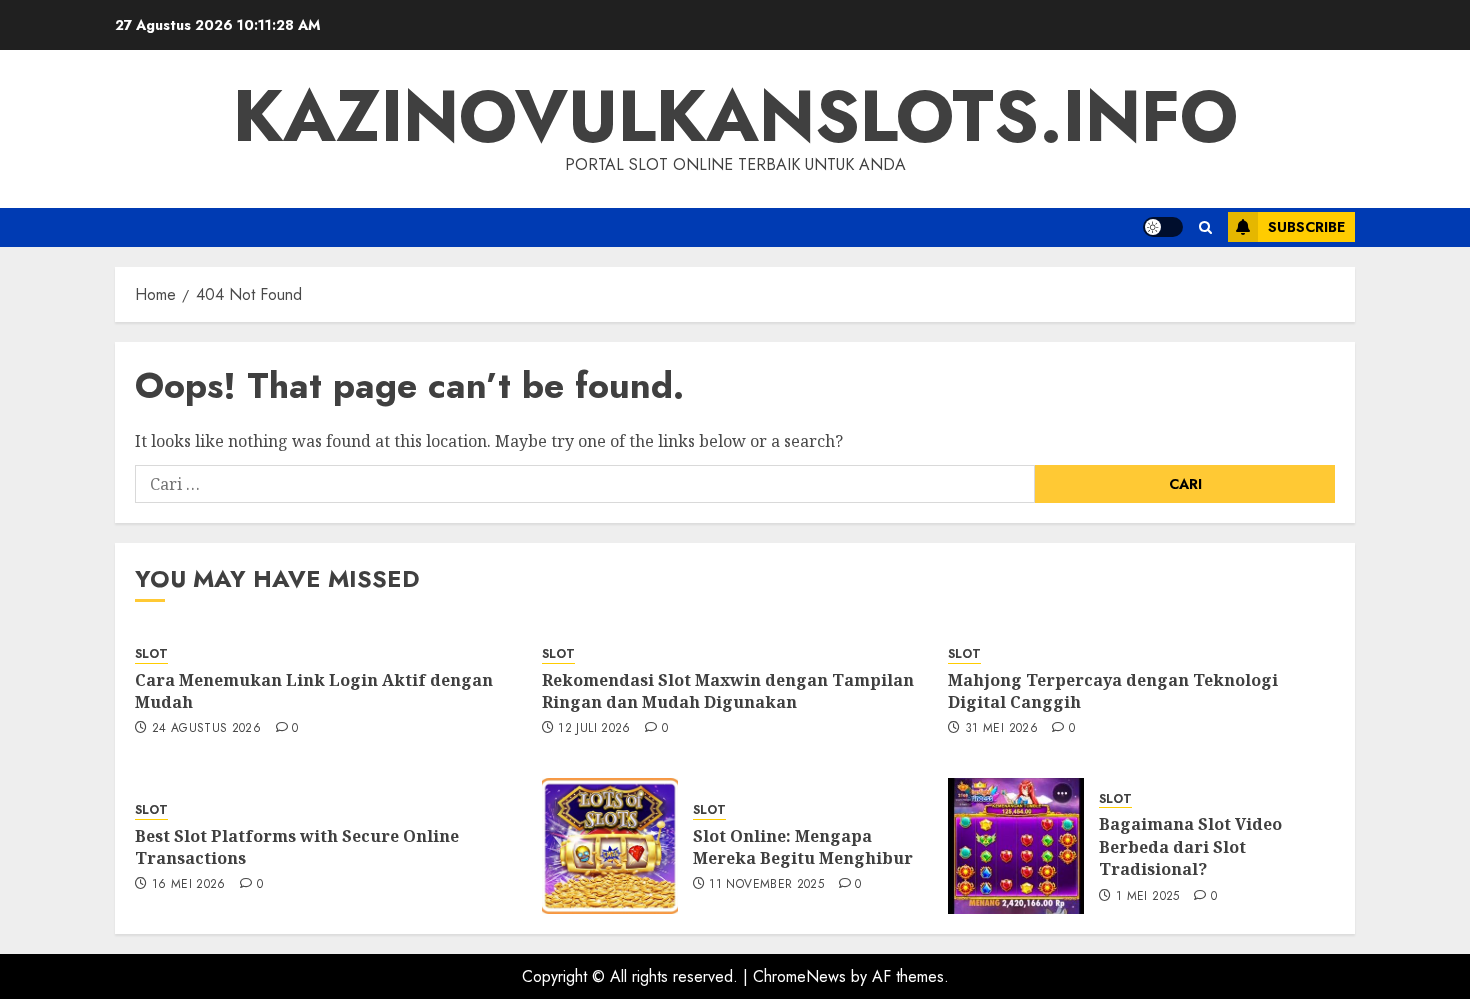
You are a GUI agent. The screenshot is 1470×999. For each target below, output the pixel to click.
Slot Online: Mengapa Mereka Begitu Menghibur (803, 847)
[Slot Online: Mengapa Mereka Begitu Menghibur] (610, 846)
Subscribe (1306, 227)
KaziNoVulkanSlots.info (735, 116)
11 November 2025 (766, 885)
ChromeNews (799, 976)
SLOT (151, 654)
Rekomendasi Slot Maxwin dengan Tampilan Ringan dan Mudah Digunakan (728, 691)
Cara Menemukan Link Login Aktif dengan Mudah (314, 691)
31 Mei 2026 (1001, 729)
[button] (1205, 227)
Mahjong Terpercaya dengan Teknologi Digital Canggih (1113, 691)
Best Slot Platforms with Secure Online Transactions (297, 847)
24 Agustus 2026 (206, 729)
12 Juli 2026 (594, 729)
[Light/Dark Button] (1163, 227)
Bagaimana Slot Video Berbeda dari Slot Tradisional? (1190, 846)
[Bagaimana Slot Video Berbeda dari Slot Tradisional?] (1016, 846)
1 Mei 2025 (1148, 897)
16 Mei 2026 (189, 885)
